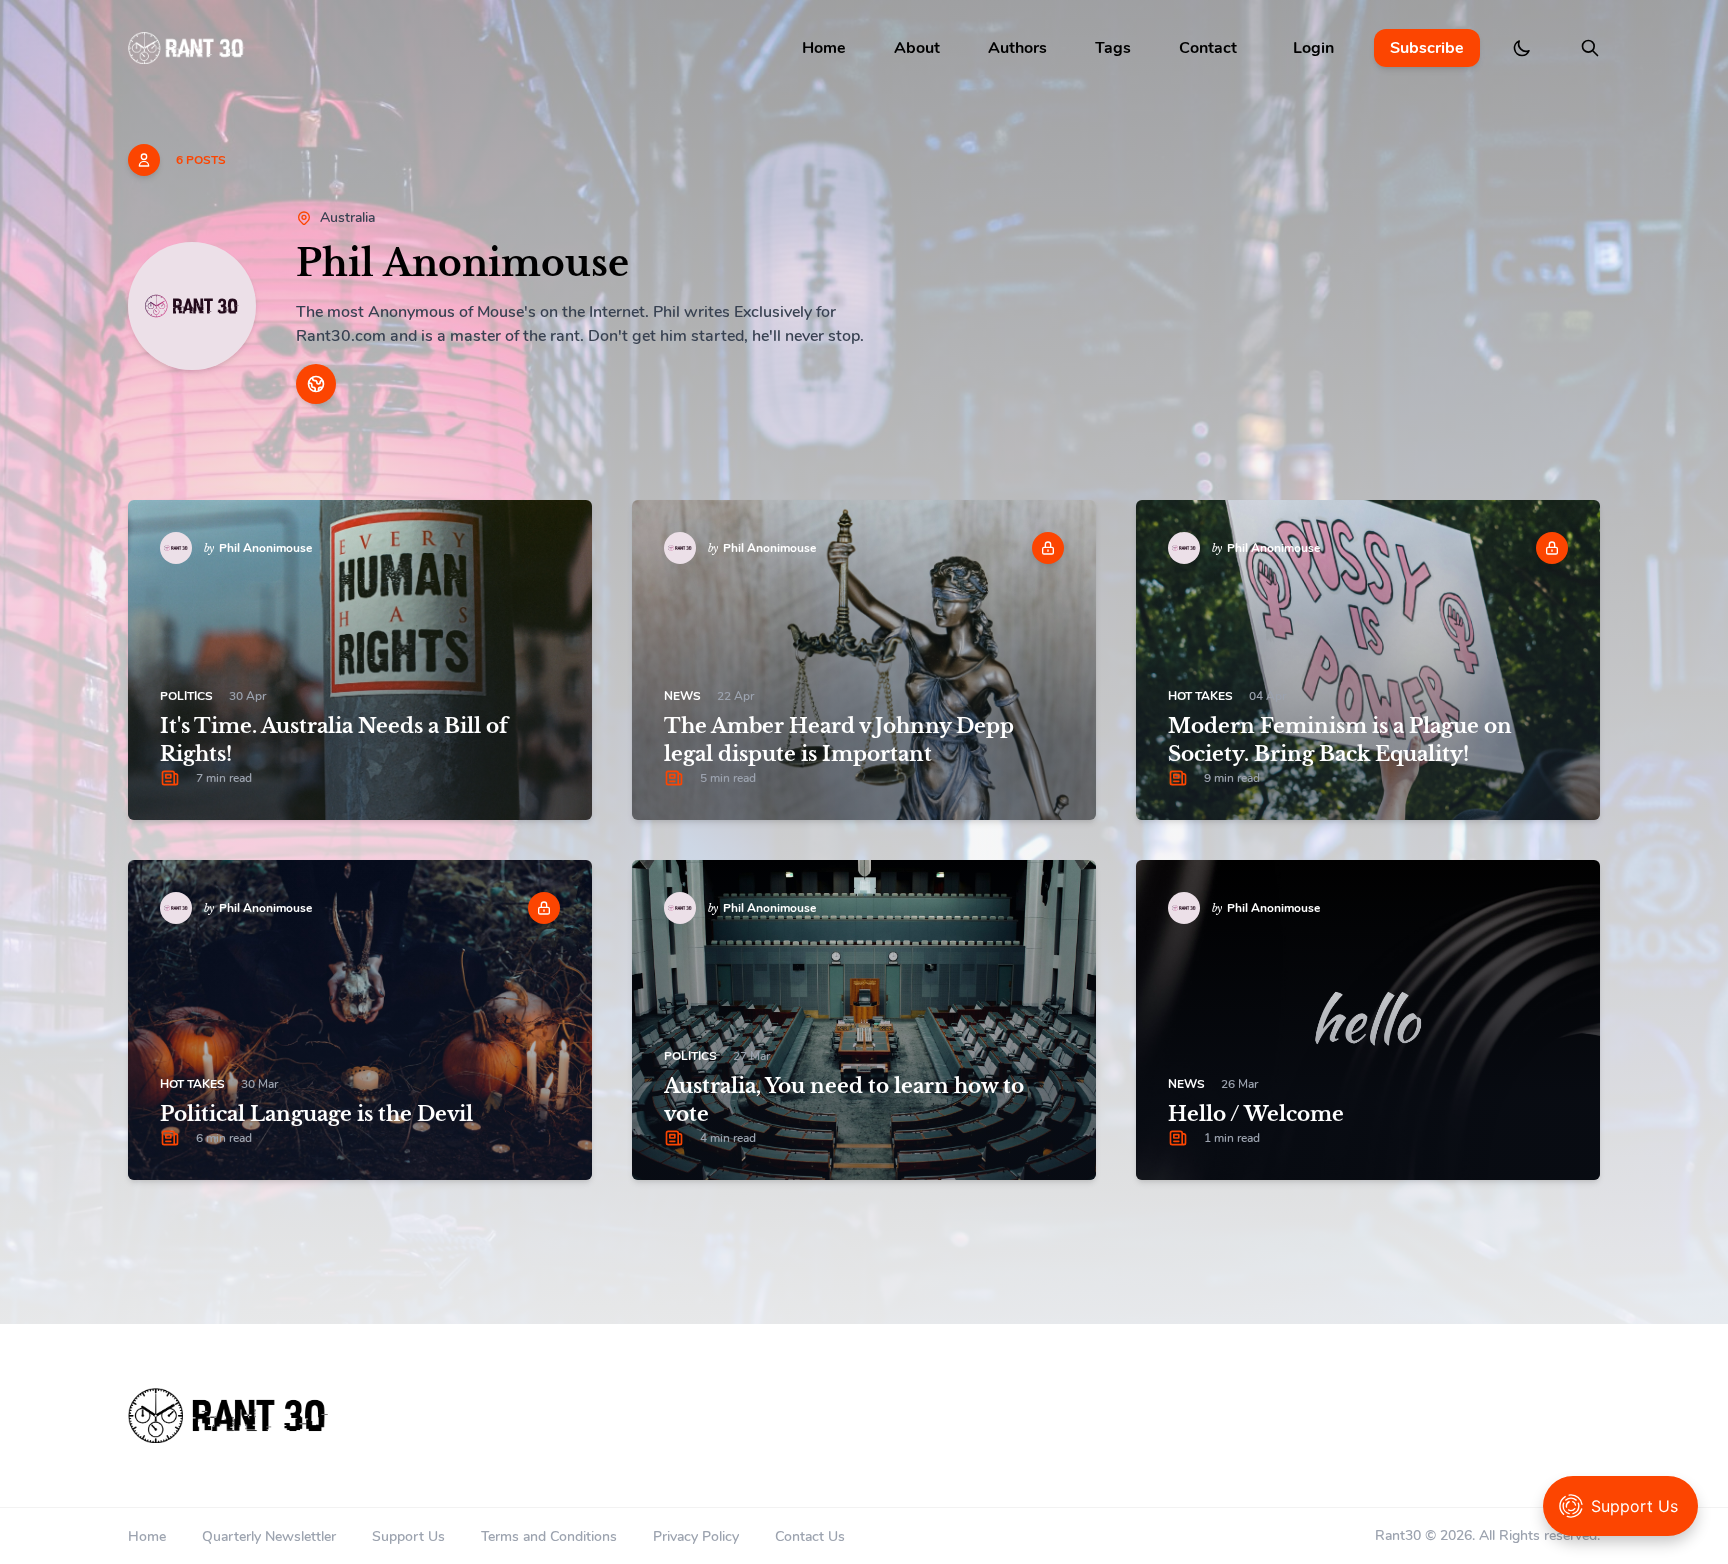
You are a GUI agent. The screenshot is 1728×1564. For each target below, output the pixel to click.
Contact (1208, 48)
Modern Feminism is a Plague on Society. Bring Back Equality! (1340, 740)
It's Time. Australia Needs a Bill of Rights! (334, 740)
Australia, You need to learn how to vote (844, 1100)
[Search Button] (1590, 48)
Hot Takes (1200, 696)
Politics (186, 696)
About (917, 48)
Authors (1017, 48)
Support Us (408, 1536)
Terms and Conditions (549, 1536)
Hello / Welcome (1256, 1114)
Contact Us (810, 1536)
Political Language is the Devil (316, 1114)
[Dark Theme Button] (1522, 48)
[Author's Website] (316, 384)
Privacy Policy (696, 1536)
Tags (1113, 48)
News (682, 696)
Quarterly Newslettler (269, 1536)
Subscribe (1427, 48)
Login (1313, 48)
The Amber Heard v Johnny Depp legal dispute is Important (839, 740)
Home (824, 48)
